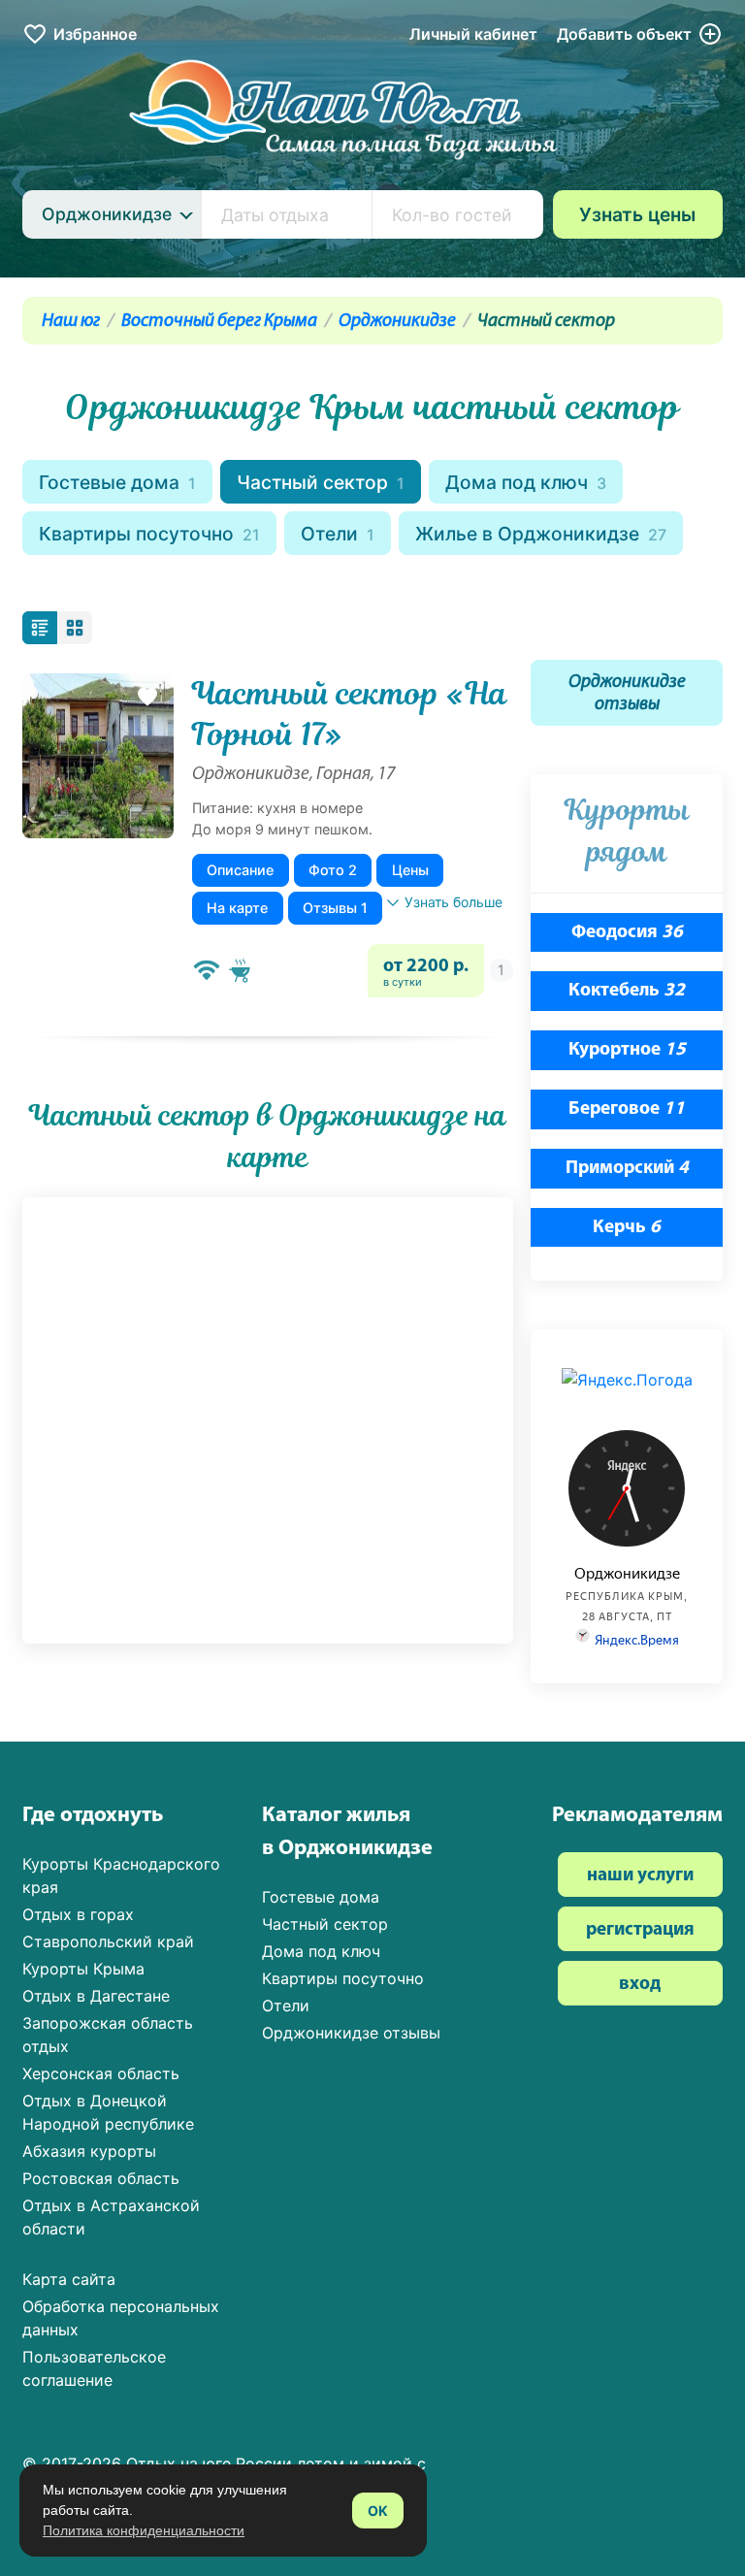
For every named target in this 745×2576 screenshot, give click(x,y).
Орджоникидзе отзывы (627, 694)
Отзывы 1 (335, 908)
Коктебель (627, 991)
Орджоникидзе (397, 322)
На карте (237, 908)
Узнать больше (453, 902)
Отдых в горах (78, 1914)
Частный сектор (321, 482)
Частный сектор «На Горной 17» (350, 714)
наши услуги (640, 1876)
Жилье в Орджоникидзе (541, 534)
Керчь (627, 1228)
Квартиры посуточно (149, 534)
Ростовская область (101, 2178)
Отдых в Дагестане (96, 1996)
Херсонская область (101, 2073)
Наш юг (71, 322)
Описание (240, 870)
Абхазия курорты (89, 2151)
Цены (410, 870)
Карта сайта (69, 2279)
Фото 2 (333, 870)
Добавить (624, 34)
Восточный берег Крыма (219, 322)
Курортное (627, 1050)
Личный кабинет (473, 34)
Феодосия (627, 933)
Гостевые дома (117, 482)
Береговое (627, 1109)
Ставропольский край (108, 1941)
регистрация (640, 1930)
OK (378, 2511)
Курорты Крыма (83, 1969)
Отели (338, 534)
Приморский (627, 1169)
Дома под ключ (526, 482)
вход (640, 1985)
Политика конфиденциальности (144, 2530)
